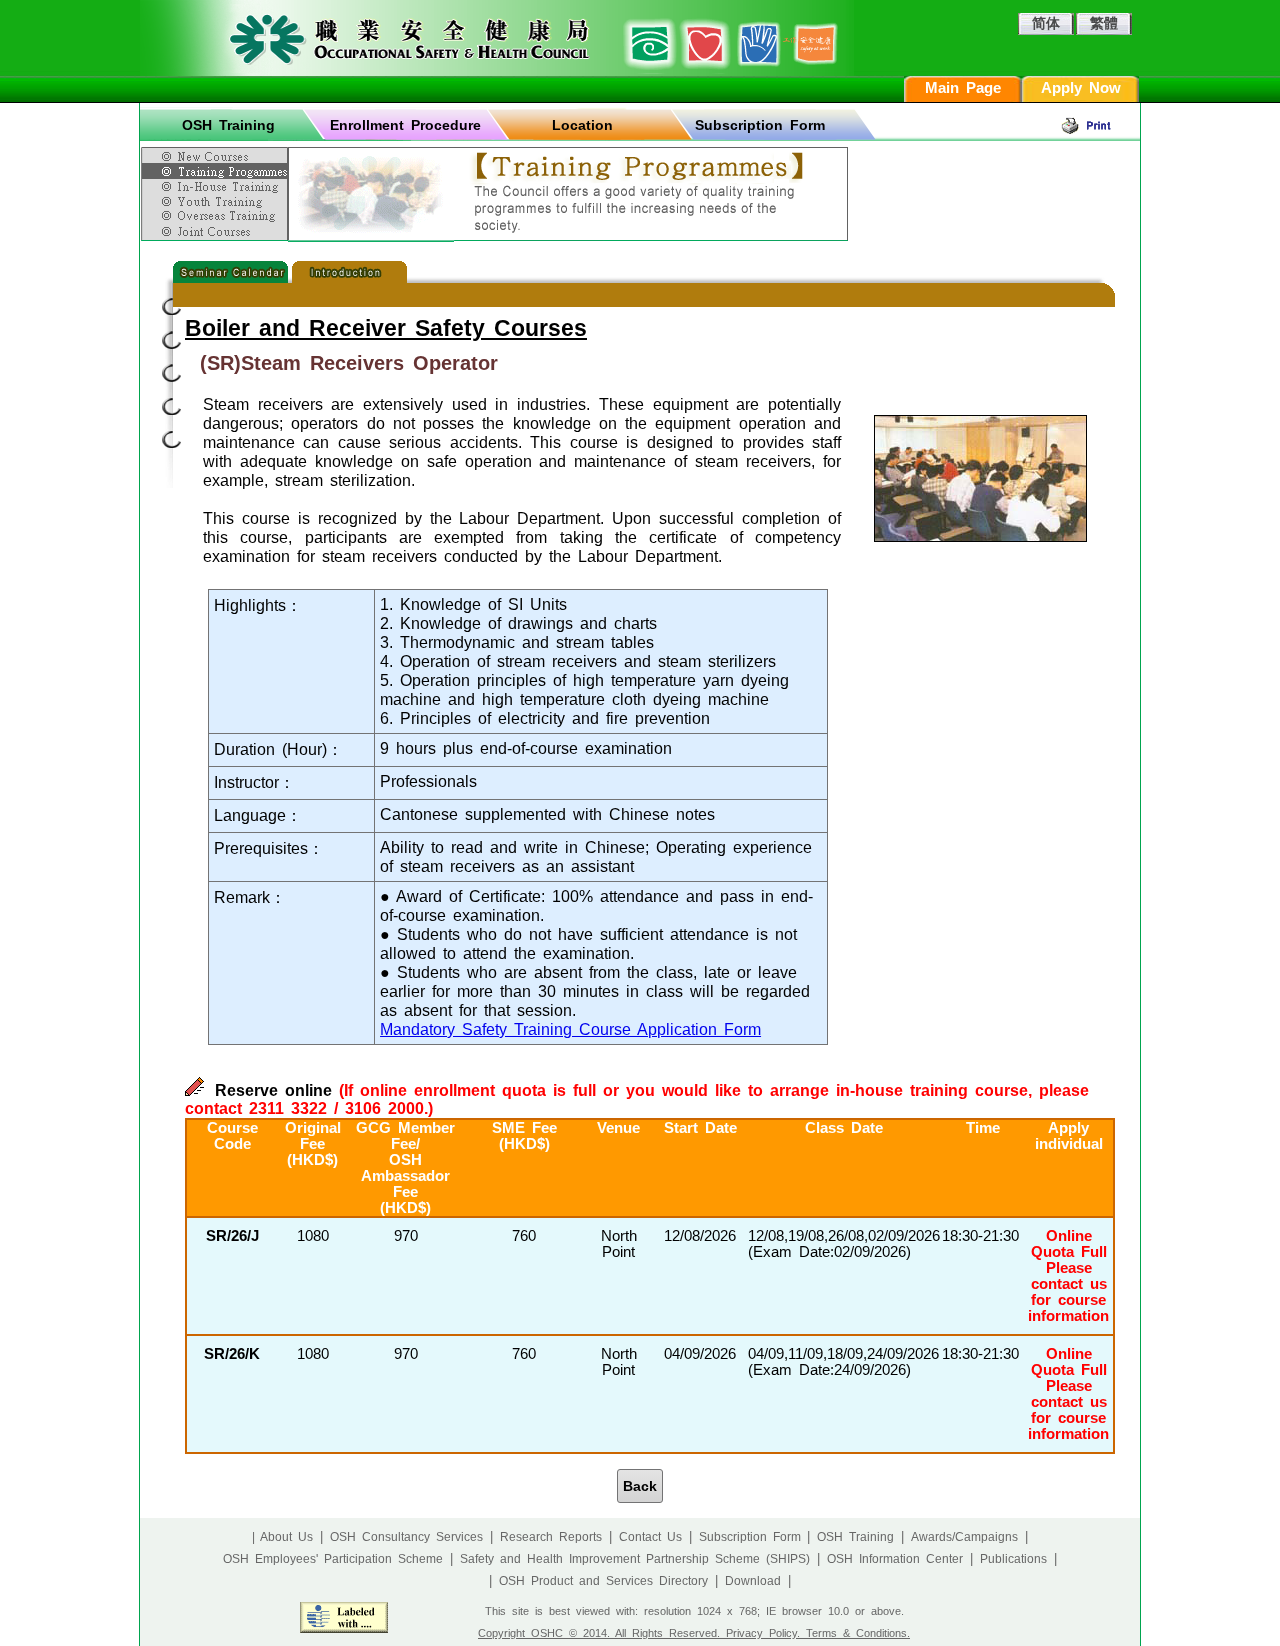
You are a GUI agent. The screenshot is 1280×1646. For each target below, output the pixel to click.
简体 (1046, 23)
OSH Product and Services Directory (603, 1581)
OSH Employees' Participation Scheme (333, 1559)
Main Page (963, 88)
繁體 (1104, 23)
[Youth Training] (217, 201)
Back (640, 1486)
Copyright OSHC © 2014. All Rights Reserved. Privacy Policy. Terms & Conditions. (694, 1633)
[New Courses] (217, 153)
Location (582, 125)
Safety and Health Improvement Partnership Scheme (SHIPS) (635, 1559)
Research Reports (551, 1537)
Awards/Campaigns (964, 1537)
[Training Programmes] (217, 171)
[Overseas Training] (217, 215)
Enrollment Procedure (405, 125)
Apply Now (1081, 88)
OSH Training (228, 125)
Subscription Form (760, 125)
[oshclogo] (497, 38)
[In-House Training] (217, 186)
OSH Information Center (895, 1559)
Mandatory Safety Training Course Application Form (570, 1029)
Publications (1013, 1559)
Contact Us (650, 1537)
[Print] (1100, 125)
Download (753, 1581)
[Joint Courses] (217, 232)
